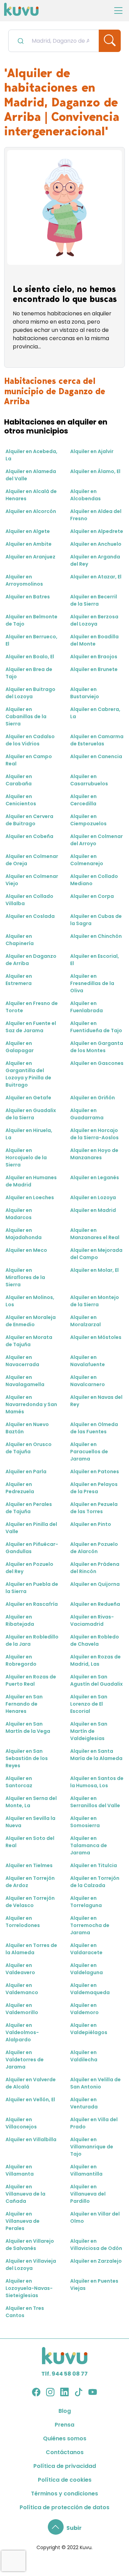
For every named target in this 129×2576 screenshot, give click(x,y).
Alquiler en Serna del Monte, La (31, 1802)
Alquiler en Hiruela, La (29, 1134)
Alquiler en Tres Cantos (25, 2312)
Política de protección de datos (64, 2507)
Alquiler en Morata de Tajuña (29, 1341)
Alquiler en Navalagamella (25, 1381)
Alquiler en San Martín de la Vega (28, 1727)
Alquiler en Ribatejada (20, 1620)
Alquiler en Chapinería (20, 940)
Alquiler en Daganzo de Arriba (31, 960)
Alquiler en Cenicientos (21, 800)
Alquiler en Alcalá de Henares (31, 495)
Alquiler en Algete (28, 531)
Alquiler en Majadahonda (24, 1234)
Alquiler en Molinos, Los (30, 1301)
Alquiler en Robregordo (21, 1660)
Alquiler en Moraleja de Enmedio (31, 1321)
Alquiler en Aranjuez (30, 557)
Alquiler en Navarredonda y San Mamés (31, 1404)
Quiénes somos (65, 2438)
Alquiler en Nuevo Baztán (27, 1428)
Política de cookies (65, 2480)
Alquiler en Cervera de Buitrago (29, 820)
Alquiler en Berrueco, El (31, 640)
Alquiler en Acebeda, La (31, 455)
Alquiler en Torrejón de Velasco (30, 1902)
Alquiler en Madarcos (19, 1214)
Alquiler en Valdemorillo (22, 2009)
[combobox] (54, 41)
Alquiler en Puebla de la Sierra (32, 1588)
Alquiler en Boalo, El (30, 657)
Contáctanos (65, 2452)
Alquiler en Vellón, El (30, 2099)
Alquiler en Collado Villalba (29, 900)
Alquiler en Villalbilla (31, 2139)
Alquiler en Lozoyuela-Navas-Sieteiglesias (29, 2288)
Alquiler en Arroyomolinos (24, 580)
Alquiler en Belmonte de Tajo (31, 620)
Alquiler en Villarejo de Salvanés (30, 2245)
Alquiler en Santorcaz (19, 1782)
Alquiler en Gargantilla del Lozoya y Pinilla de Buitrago (28, 1074)
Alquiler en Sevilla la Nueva (30, 1822)
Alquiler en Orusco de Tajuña (29, 1448)
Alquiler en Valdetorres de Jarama (25, 2060)
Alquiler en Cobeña (29, 836)
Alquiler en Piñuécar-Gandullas (32, 1548)
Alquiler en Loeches (30, 1197)
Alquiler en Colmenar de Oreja (32, 860)
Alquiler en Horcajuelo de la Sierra (26, 1158)
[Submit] (20, 41)
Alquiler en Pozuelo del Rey (29, 1568)
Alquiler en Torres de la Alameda (31, 1949)
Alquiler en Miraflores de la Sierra (25, 1277)
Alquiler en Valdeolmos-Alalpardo (22, 2032)
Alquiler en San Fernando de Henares (24, 1704)
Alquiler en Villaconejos (21, 2123)
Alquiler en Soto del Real (30, 1842)
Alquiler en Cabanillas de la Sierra (26, 716)
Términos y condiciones (64, 2494)
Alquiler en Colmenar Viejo (32, 880)
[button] (65, 2528)
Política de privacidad (65, 2466)
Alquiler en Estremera (19, 980)
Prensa (64, 2425)
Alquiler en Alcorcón (31, 511)
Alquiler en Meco (26, 1250)
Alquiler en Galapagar (20, 1047)
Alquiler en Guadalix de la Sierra (31, 1114)
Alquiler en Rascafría (32, 1604)
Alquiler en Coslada (30, 916)
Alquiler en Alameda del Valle (31, 475)
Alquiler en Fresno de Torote (32, 1007)
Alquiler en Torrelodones (23, 1922)
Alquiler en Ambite (29, 544)
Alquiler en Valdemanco (22, 1989)
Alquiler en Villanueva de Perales (23, 2221)
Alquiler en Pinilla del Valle (31, 1528)
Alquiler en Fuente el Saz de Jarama (31, 1027)
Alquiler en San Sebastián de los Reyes (27, 1758)
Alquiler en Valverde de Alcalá (31, 2083)
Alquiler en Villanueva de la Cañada (25, 2194)
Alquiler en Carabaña (19, 780)
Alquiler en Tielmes (29, 1865)
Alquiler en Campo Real (29, 760)
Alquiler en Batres (28, 597)
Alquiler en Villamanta (20, 2170)
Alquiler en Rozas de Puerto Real (31, 1680)
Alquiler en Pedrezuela (20, 1488)
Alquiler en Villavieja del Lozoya (31, 2265)
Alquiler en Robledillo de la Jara (32, 1640)
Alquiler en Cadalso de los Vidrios (30, 740)
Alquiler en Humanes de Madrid (31, 1181)
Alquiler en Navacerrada (22, 1361)
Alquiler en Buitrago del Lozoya (30, 693)
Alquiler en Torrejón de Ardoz (30, 1882)
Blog (65, 2411)
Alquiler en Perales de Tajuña (29, 1508)
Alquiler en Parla (26, 1472)
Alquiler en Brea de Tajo (29, 673)
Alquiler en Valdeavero (20, 1969)
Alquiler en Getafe (28, 1098)
